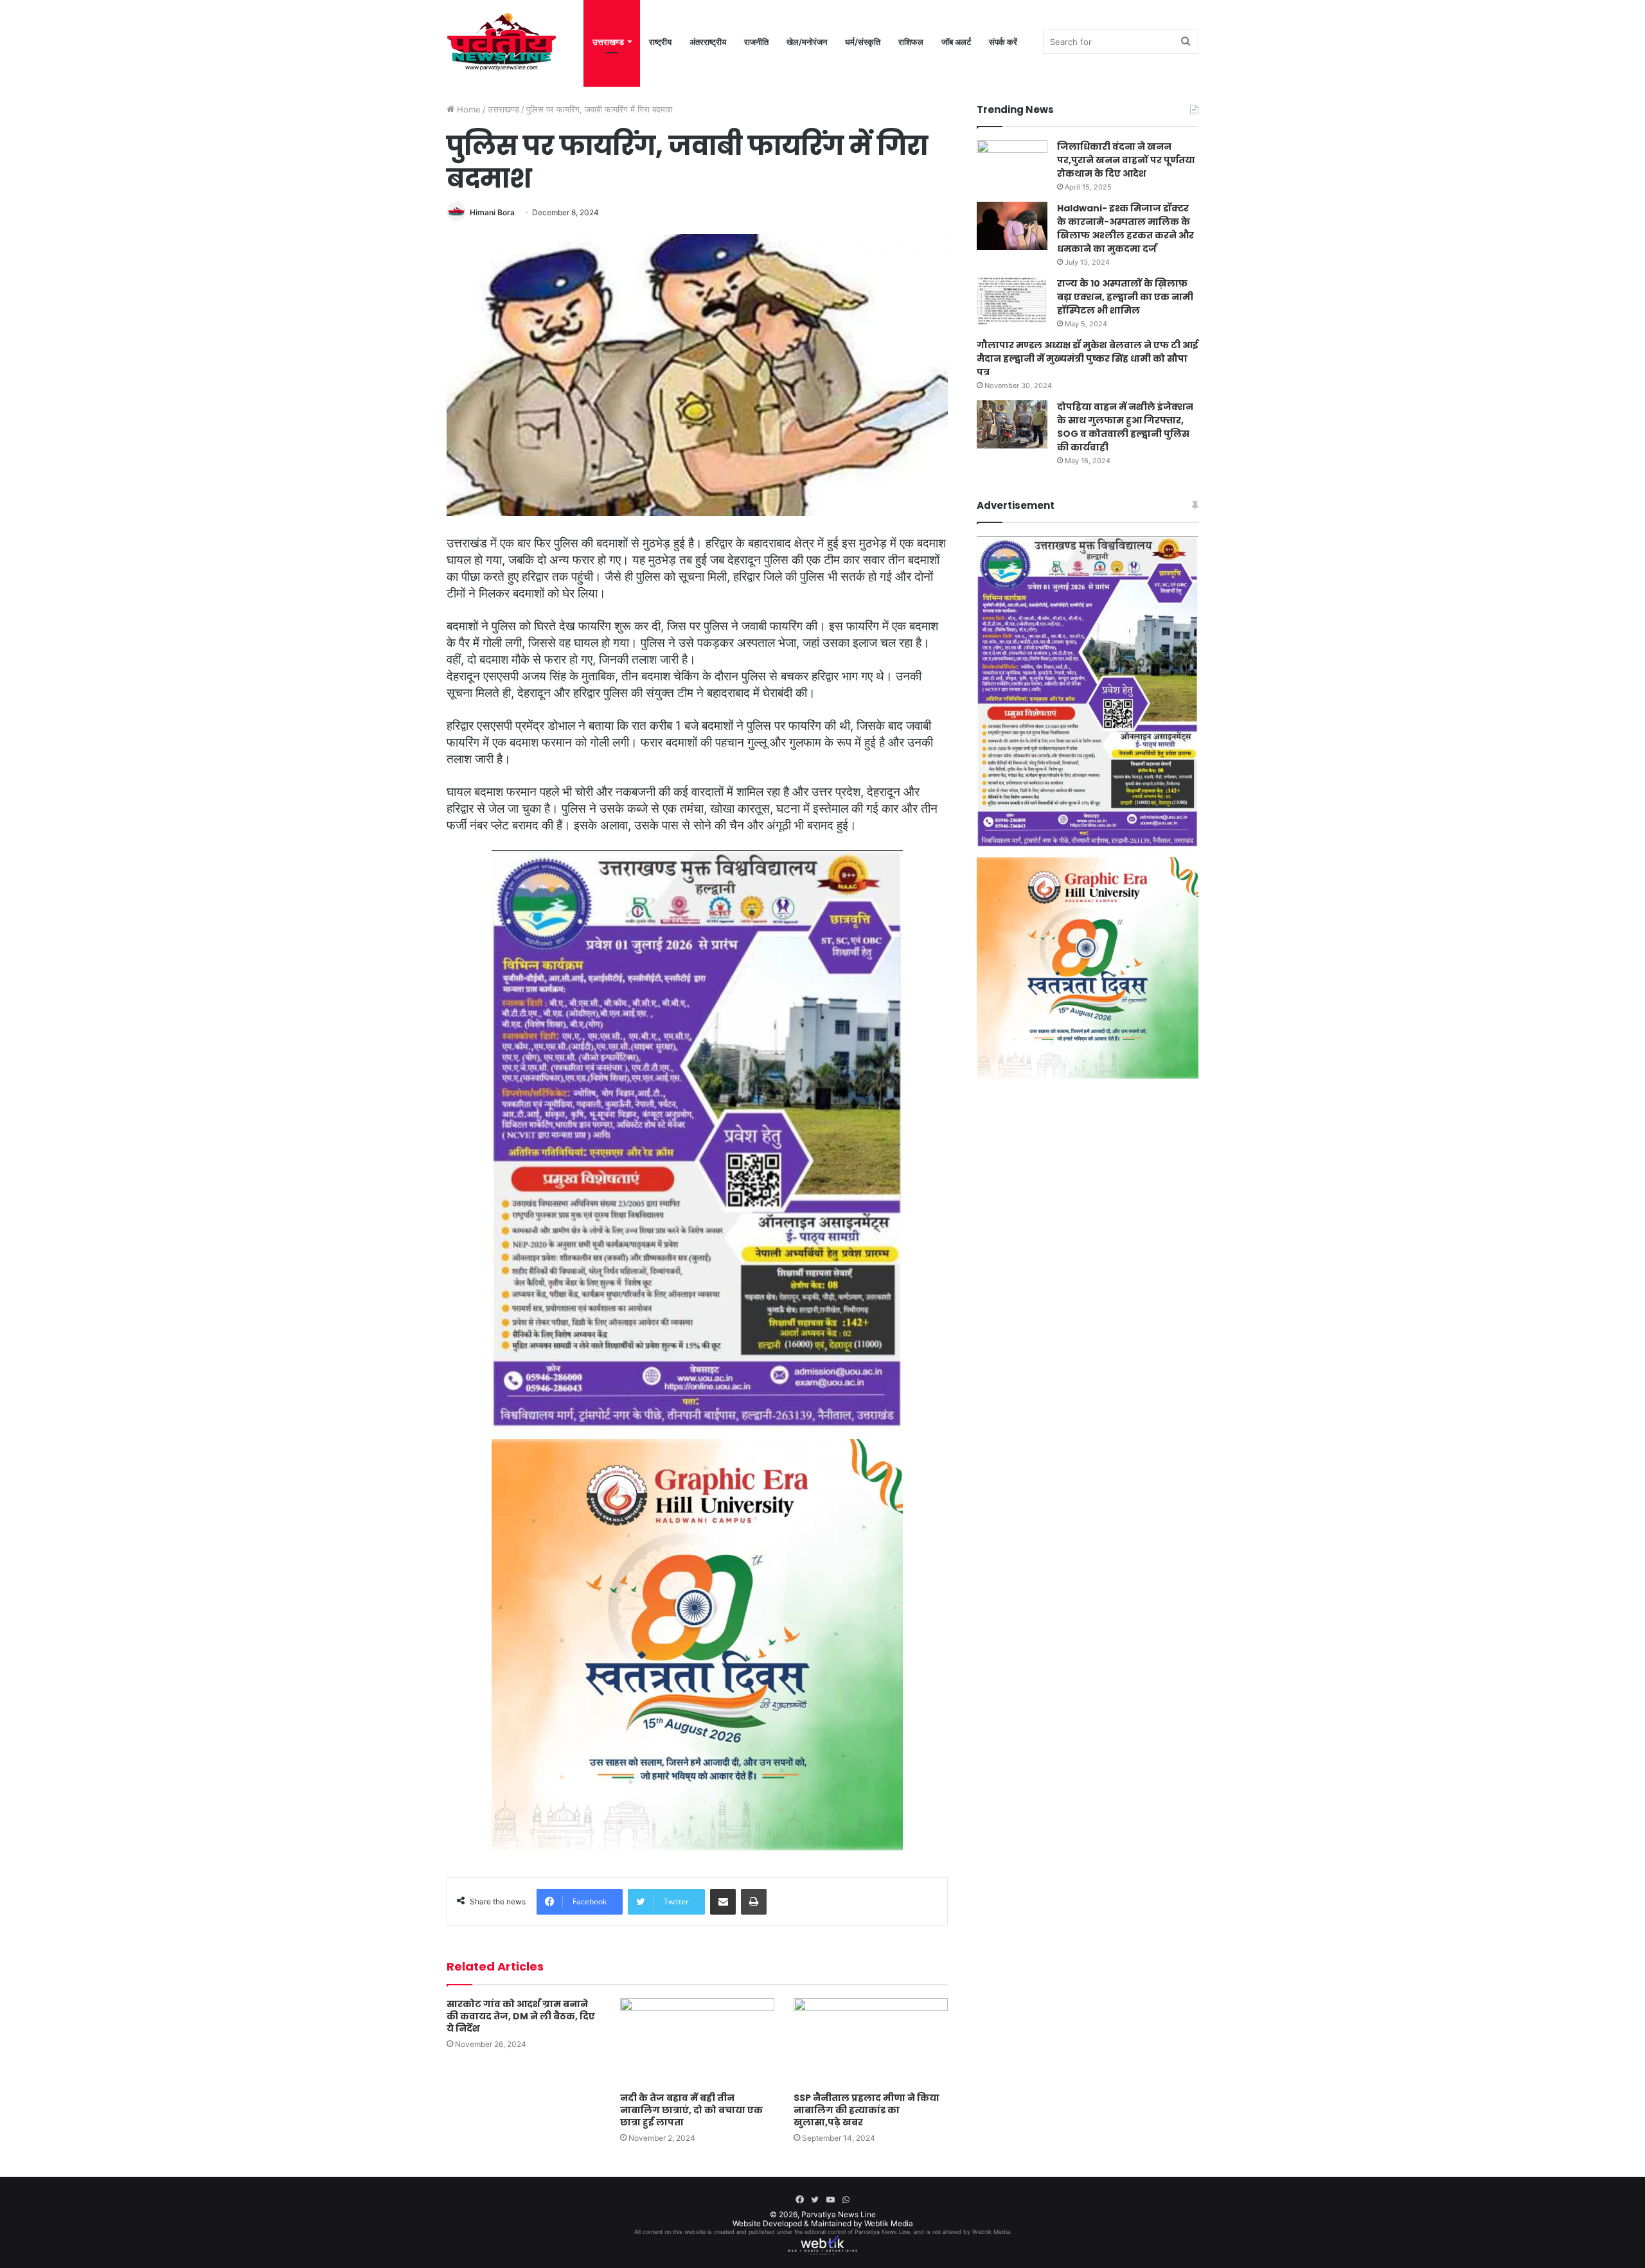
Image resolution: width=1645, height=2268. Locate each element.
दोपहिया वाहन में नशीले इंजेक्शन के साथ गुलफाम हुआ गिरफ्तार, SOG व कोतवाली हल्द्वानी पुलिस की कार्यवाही (1125, 427)
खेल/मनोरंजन (807, 42)
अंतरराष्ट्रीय (708, 42)
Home (467, 109)
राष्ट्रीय (660, 42)
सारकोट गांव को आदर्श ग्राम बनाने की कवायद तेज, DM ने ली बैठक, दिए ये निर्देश (521, 2016)
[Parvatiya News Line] (502, 42)
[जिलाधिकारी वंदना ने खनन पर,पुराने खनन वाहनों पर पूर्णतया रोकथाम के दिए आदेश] (1012, 164)
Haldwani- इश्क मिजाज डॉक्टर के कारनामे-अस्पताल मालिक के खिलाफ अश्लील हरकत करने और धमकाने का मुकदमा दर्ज (1125, 228)
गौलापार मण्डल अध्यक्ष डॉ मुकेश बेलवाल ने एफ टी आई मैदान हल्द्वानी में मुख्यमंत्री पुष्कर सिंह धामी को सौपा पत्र (1088, 359)
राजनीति (756, 42)
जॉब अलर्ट (956, 42)
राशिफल (911, 42)
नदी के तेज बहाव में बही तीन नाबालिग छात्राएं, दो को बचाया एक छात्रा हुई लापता (691, 2110)
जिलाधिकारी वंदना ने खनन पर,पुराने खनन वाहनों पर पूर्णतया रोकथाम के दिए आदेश (1126, 160)
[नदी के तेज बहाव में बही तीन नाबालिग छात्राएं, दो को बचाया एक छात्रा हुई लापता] (697, 2042)
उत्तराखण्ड (608, 42)
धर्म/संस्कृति (863, 42)
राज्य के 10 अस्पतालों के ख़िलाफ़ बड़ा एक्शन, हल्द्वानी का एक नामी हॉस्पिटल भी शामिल (1125, 297)
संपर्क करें (1003, 42)
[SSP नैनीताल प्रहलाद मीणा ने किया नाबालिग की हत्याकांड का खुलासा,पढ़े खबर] (871, 2042)
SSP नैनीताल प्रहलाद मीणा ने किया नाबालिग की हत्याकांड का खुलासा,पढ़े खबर (867, 2110)
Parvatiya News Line (839, 2214)
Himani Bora (492, 212)
